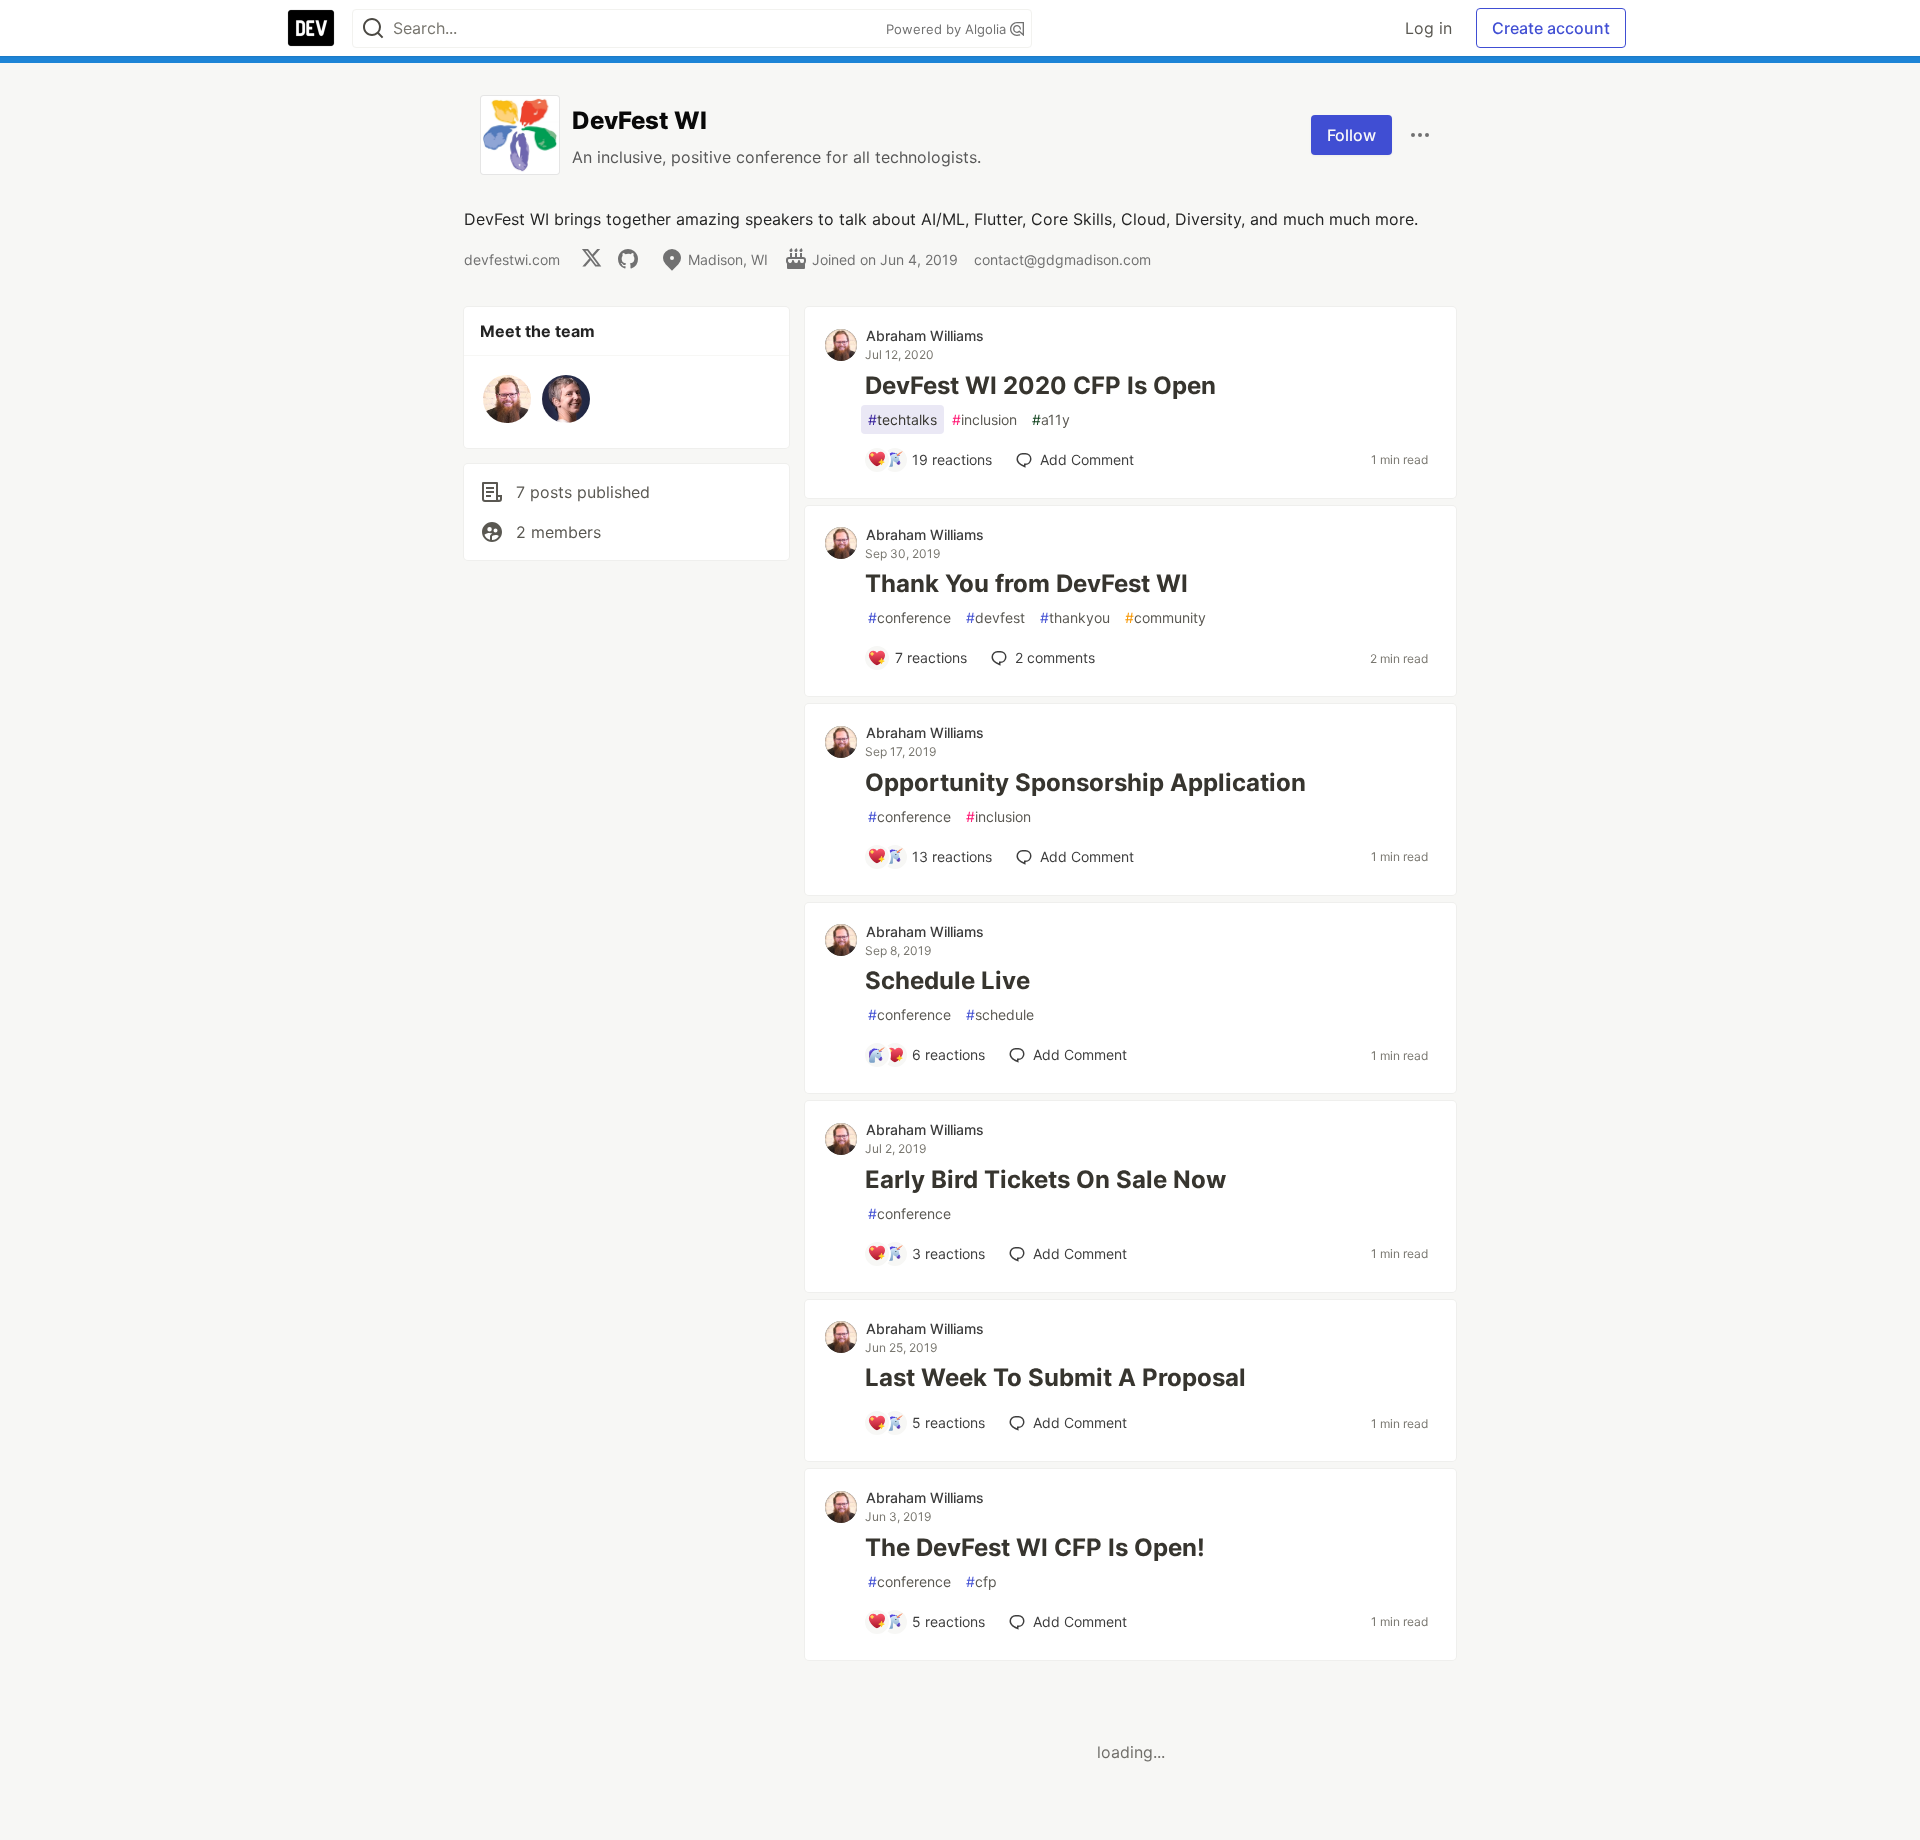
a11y (1051, 419)
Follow (1351, 135)
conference (909, 617)
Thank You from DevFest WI (1026, 583)
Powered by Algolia (948, 29)
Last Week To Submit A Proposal (1055, 1377)
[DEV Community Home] (311, 28)
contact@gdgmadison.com (1062, 259)
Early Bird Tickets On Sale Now (1045, 1179)
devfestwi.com (512, 259)
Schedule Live (947, 980)
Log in (1428, 28)
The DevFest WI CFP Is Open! (1035, 1547)
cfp (981, 1581)
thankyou (1075, 617)
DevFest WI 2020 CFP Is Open (1040, 385)
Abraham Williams (925, 335)
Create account (1551, 28)
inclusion (984, 419)
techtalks (902, 419)
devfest (995, 617)
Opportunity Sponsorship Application (1085, 782)
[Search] (373, 28)
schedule (1000, 1014)
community (1165, 617)
